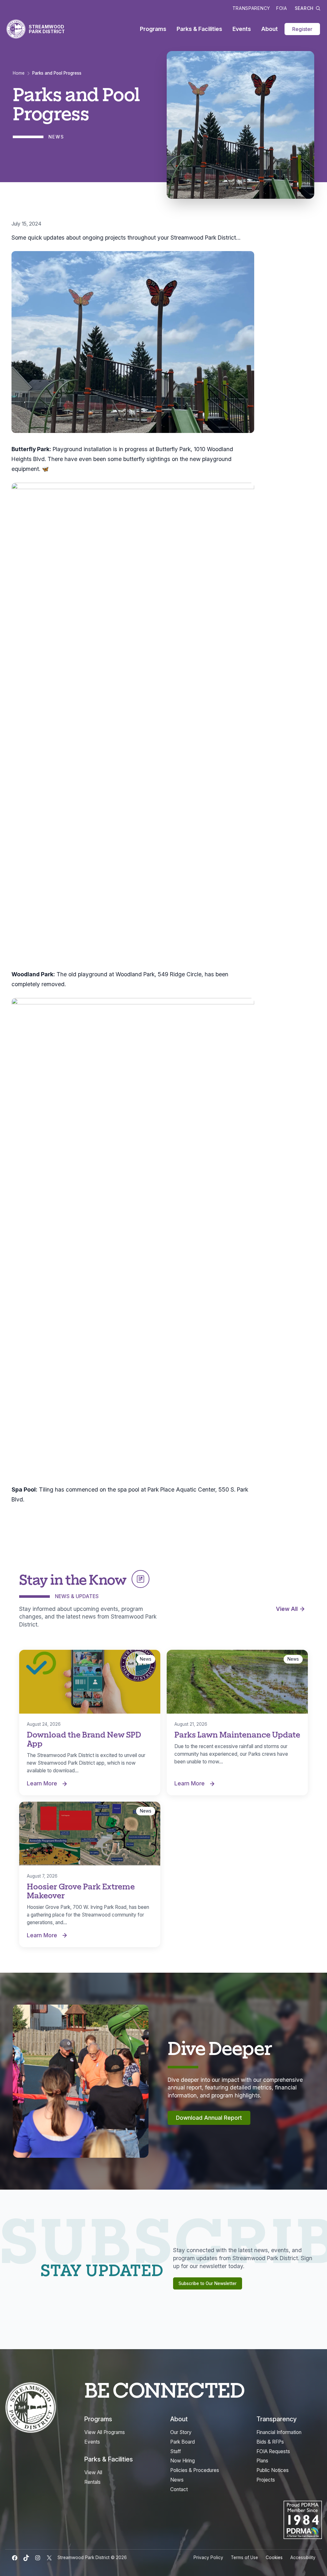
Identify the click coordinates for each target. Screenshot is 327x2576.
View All (287, 1609)
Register (302, 29)
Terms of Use (244, 2557)
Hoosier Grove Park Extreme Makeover (81, 1891)
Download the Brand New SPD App (84, 1739)
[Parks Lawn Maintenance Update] (237, 1682)
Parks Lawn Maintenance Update (237, 1734)
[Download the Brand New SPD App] (90, 1682)
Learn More (49, 1784)
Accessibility (303, 2557)
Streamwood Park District (47, 29)
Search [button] (304, 8)
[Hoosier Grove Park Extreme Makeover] (90, 1834)
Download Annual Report (209, 2118)
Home (19, 73)
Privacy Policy (208, 2557)
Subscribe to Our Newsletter (208, 2283)
